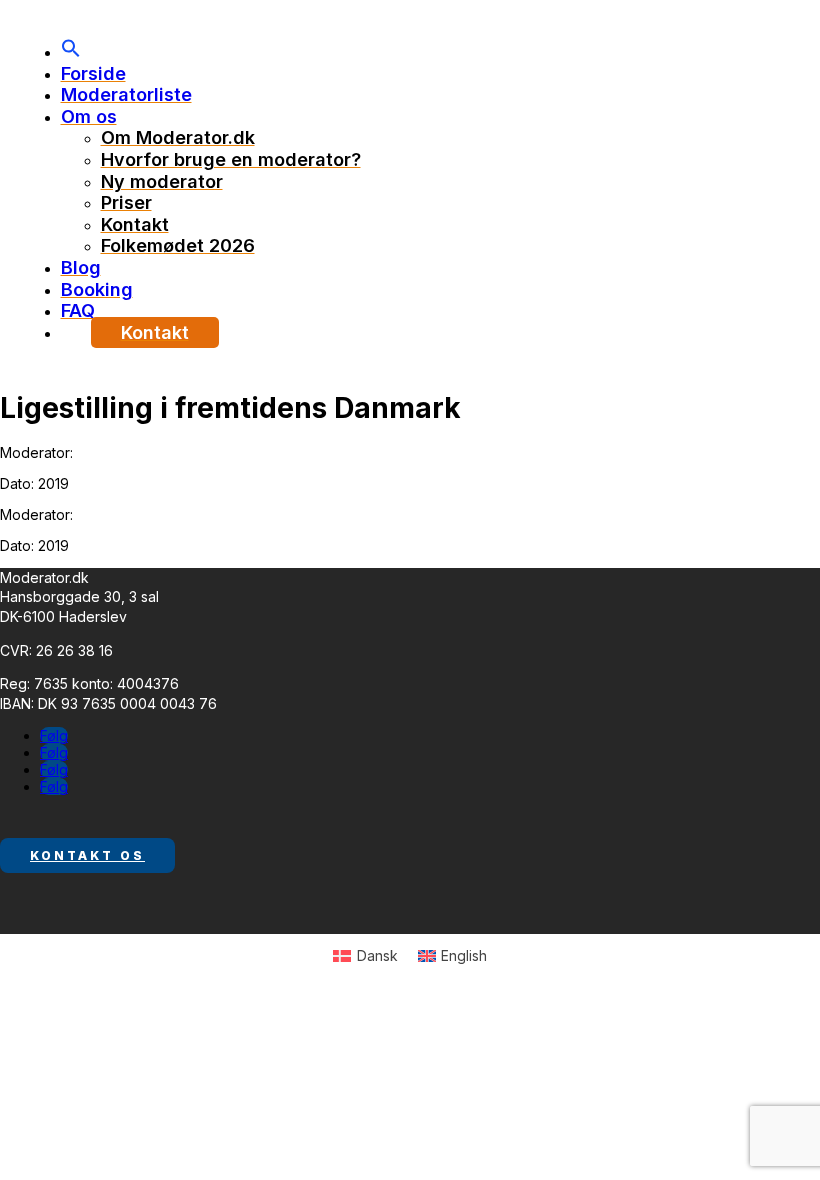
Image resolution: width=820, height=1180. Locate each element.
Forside (93, 73)
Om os (89, 116)
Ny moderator (162, 181)
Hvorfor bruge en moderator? (231, 159)
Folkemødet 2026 (178, 245)
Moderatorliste (126, 94)
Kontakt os (87, 855)
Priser (126, 202)
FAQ (78, 310)
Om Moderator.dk (178, 137)
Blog (81, 267)
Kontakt (135, 224)
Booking (97, 289)
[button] (71, 51)
